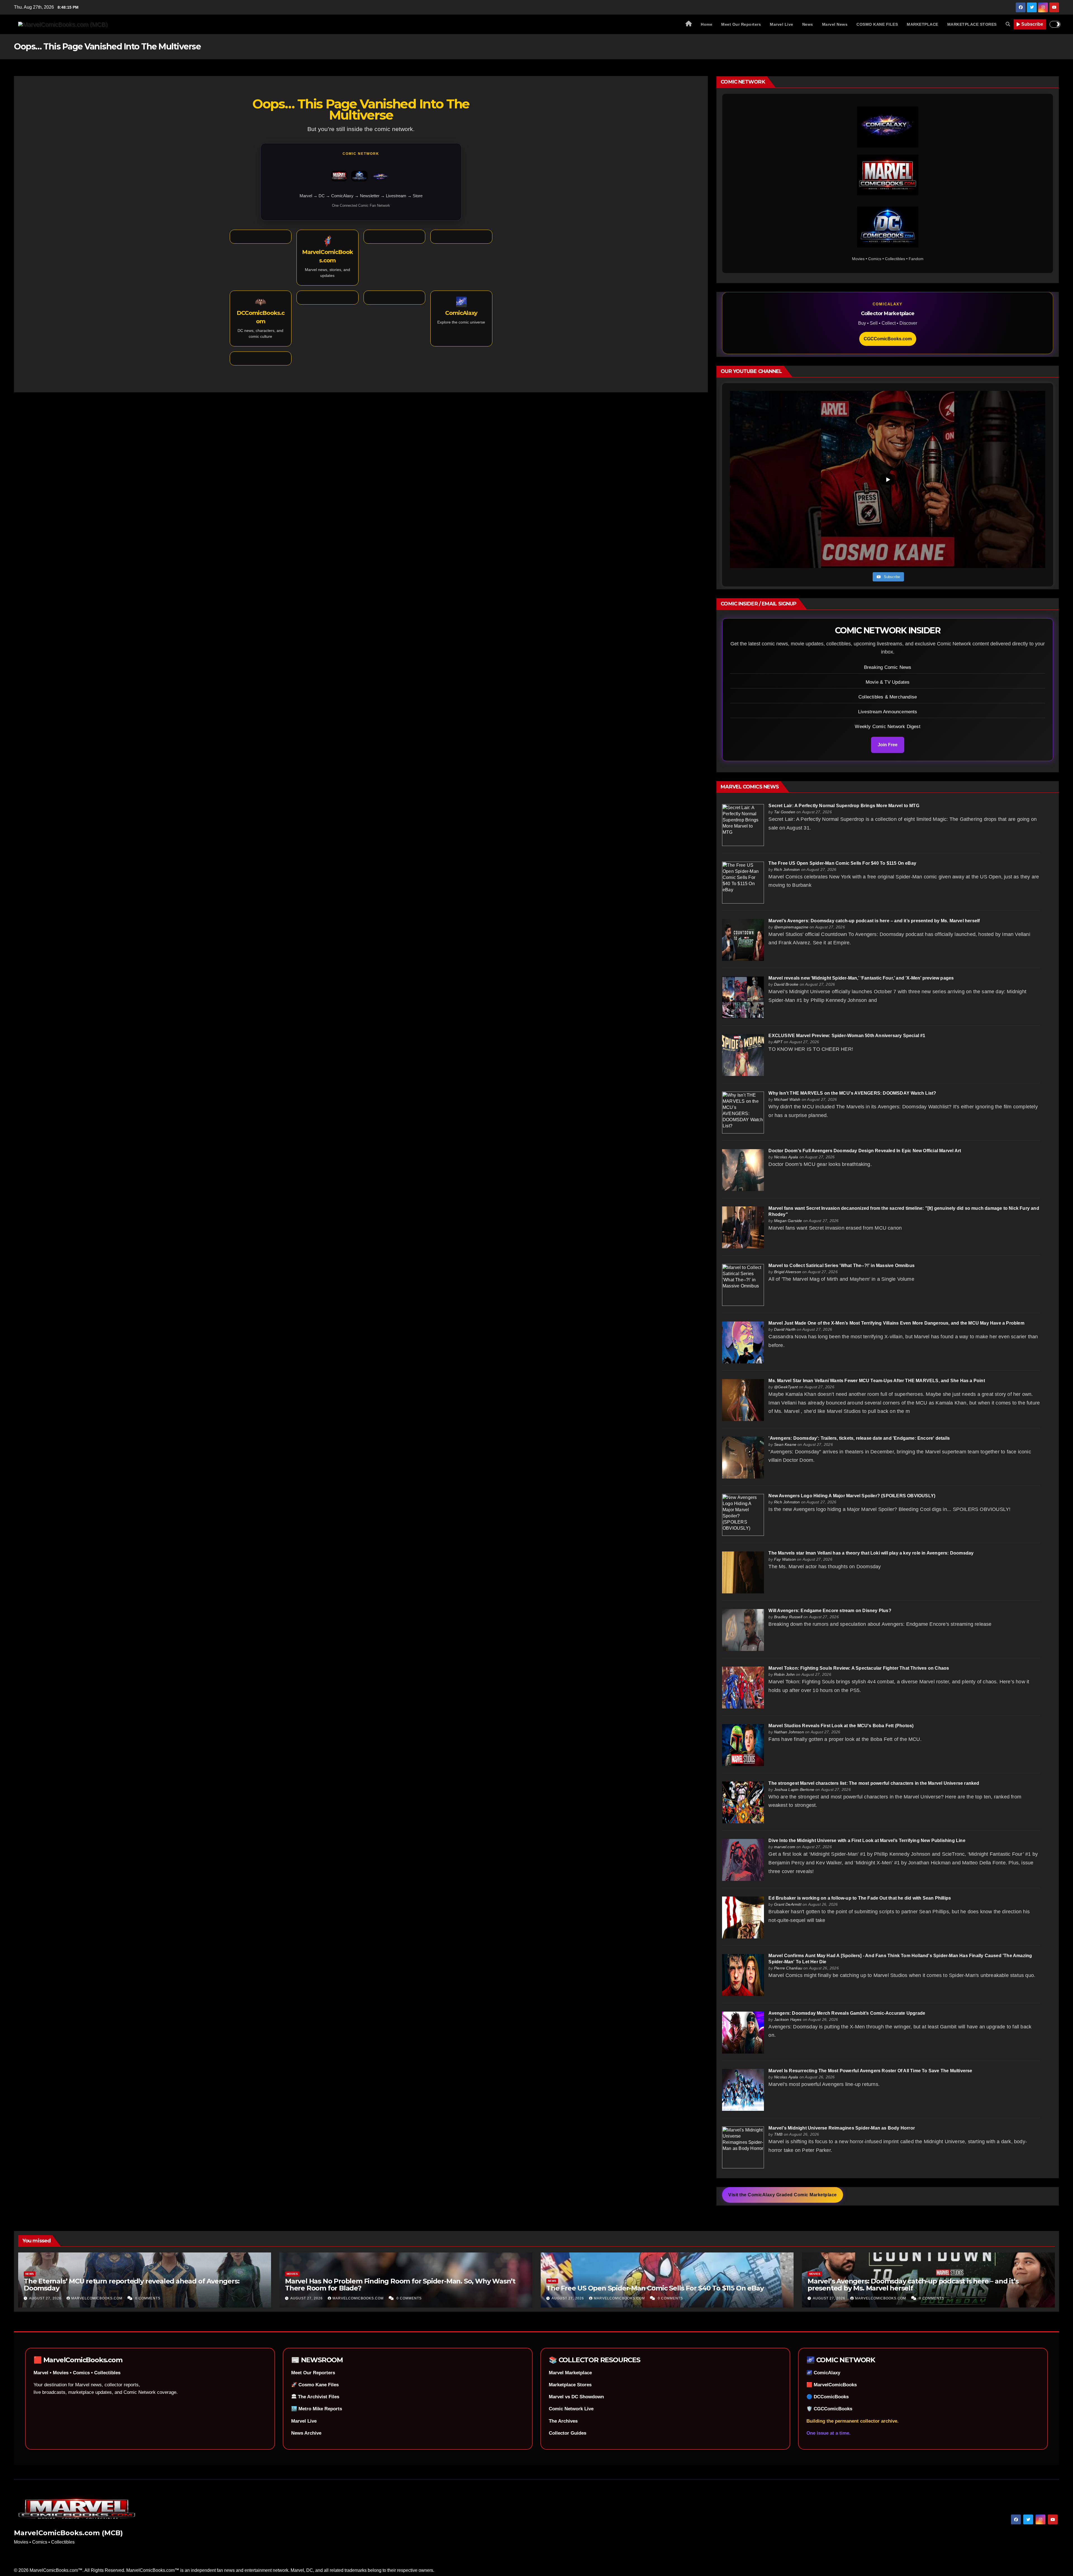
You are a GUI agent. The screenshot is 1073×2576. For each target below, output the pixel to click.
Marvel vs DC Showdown (576, 2397)
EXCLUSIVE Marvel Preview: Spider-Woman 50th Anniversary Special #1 (847, 1036)
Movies (292, 2274)
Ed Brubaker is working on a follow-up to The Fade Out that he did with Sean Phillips (860, 1898)
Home (707, 24)
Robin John (784, 1674)
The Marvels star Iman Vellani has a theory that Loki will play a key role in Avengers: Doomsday (871, 1553)
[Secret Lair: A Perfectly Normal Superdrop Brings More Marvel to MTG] (743, 825)
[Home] (689, 24)
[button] (1008, 24)
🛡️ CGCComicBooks (829, 2409)
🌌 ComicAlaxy (823, 2373)
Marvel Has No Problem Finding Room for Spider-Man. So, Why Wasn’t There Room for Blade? (400, 2285)
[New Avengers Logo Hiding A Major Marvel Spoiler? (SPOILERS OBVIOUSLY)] (743, 1515)
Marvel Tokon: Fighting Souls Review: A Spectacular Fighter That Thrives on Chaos (859, 1668)
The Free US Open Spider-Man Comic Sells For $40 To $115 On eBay (842, 863)
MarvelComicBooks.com (97, 2298)
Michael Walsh (787, 1099)
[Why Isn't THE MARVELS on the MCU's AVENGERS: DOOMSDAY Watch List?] (743, 1112)
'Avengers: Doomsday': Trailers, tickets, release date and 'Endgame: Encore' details (859, 1438)
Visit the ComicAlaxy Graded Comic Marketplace (783, 2195)
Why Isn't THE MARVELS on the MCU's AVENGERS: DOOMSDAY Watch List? (852, 1093)
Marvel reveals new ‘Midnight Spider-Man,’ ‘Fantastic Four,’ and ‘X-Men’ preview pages (861, 978)
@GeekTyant (786, 1387)
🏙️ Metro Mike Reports (317, 2409)
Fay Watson (785, 1559)
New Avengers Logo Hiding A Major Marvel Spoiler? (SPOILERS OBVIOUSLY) (852, 1496)
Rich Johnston (787, 869)
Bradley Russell (788, 1617)
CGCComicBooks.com (888, 339)
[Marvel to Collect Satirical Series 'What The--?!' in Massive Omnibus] (743, 1285)
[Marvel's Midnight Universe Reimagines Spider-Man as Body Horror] (743, 2147)
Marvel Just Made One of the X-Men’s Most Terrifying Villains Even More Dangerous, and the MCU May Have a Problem (896, 1323)
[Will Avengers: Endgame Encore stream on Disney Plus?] (743, 1630)
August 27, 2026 (46, 2298)
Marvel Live (782, 24)
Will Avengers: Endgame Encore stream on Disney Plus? (830, 1611)
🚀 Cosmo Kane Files (315, 2385)
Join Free (888, 745)
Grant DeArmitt (788, 1904)
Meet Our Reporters (741, 24)
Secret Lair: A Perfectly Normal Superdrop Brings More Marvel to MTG (844, 806)
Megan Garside (788, 1221)
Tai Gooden (785, 812)
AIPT (778, 1042)
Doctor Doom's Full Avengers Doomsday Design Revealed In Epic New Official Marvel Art (865, 1151)
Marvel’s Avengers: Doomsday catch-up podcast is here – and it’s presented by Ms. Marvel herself (874, 921)
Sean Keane (785, 1444)
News (808, 24)
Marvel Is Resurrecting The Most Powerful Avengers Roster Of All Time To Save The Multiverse (870, 2071)
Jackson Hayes (788, 2019)
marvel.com (785, 1847)
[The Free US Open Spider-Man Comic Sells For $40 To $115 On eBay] (743, 882)
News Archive (306, 2433)
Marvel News (835, 24)
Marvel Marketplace (570, 2373)
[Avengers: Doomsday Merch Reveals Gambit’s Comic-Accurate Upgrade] (743, 2032)
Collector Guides (568, 2433)
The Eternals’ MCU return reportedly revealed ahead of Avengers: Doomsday (131, 2285)
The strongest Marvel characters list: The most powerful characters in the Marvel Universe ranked (874, 1783)
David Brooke (786, 984)
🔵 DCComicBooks (828, 2397)
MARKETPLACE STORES (972, 24)
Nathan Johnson (789, 1732)
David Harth (785, 1329)
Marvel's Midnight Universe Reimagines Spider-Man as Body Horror (842, 2128)
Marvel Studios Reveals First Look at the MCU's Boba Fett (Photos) (841, 1726)
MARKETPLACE (923, 24)
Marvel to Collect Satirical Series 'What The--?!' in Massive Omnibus (841, 1266)
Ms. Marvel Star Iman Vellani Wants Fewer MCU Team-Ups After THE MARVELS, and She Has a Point (877, 1381)
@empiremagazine (791, 927)
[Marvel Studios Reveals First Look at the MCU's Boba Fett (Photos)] (743, 1745)
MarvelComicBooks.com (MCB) (68, 2533)
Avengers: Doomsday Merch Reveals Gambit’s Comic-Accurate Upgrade (847, 2013)
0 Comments (148, 2298)
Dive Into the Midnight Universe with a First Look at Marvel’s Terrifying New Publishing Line (867, 1840)
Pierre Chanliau (788, 1968)
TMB (778, 2134)
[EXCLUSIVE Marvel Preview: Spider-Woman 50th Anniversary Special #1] (743, 1055)
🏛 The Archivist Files (315, 2397)
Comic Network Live (571, 2409)
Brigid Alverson (788, 1272)
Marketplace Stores (570, 2385)
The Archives (563, 2421)
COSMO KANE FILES (877, 24)
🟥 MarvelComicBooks (832, 2385)
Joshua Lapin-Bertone (794, 1790)
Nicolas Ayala (786, 1157)
